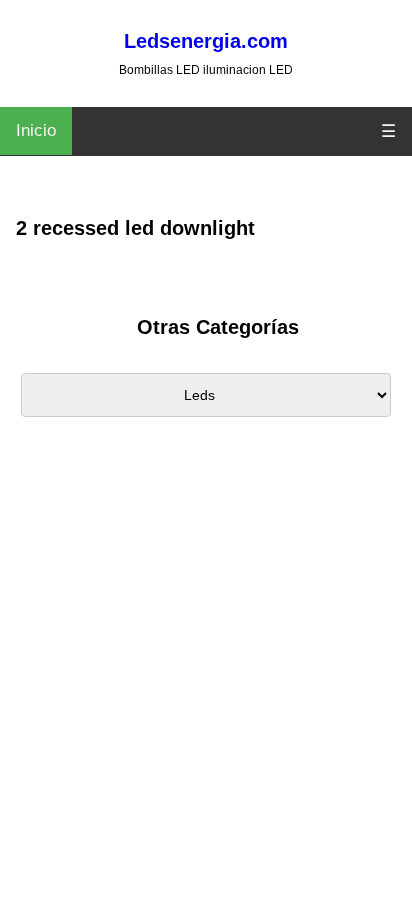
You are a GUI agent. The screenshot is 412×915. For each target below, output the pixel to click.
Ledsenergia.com (206, 41)
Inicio (36, 130)
